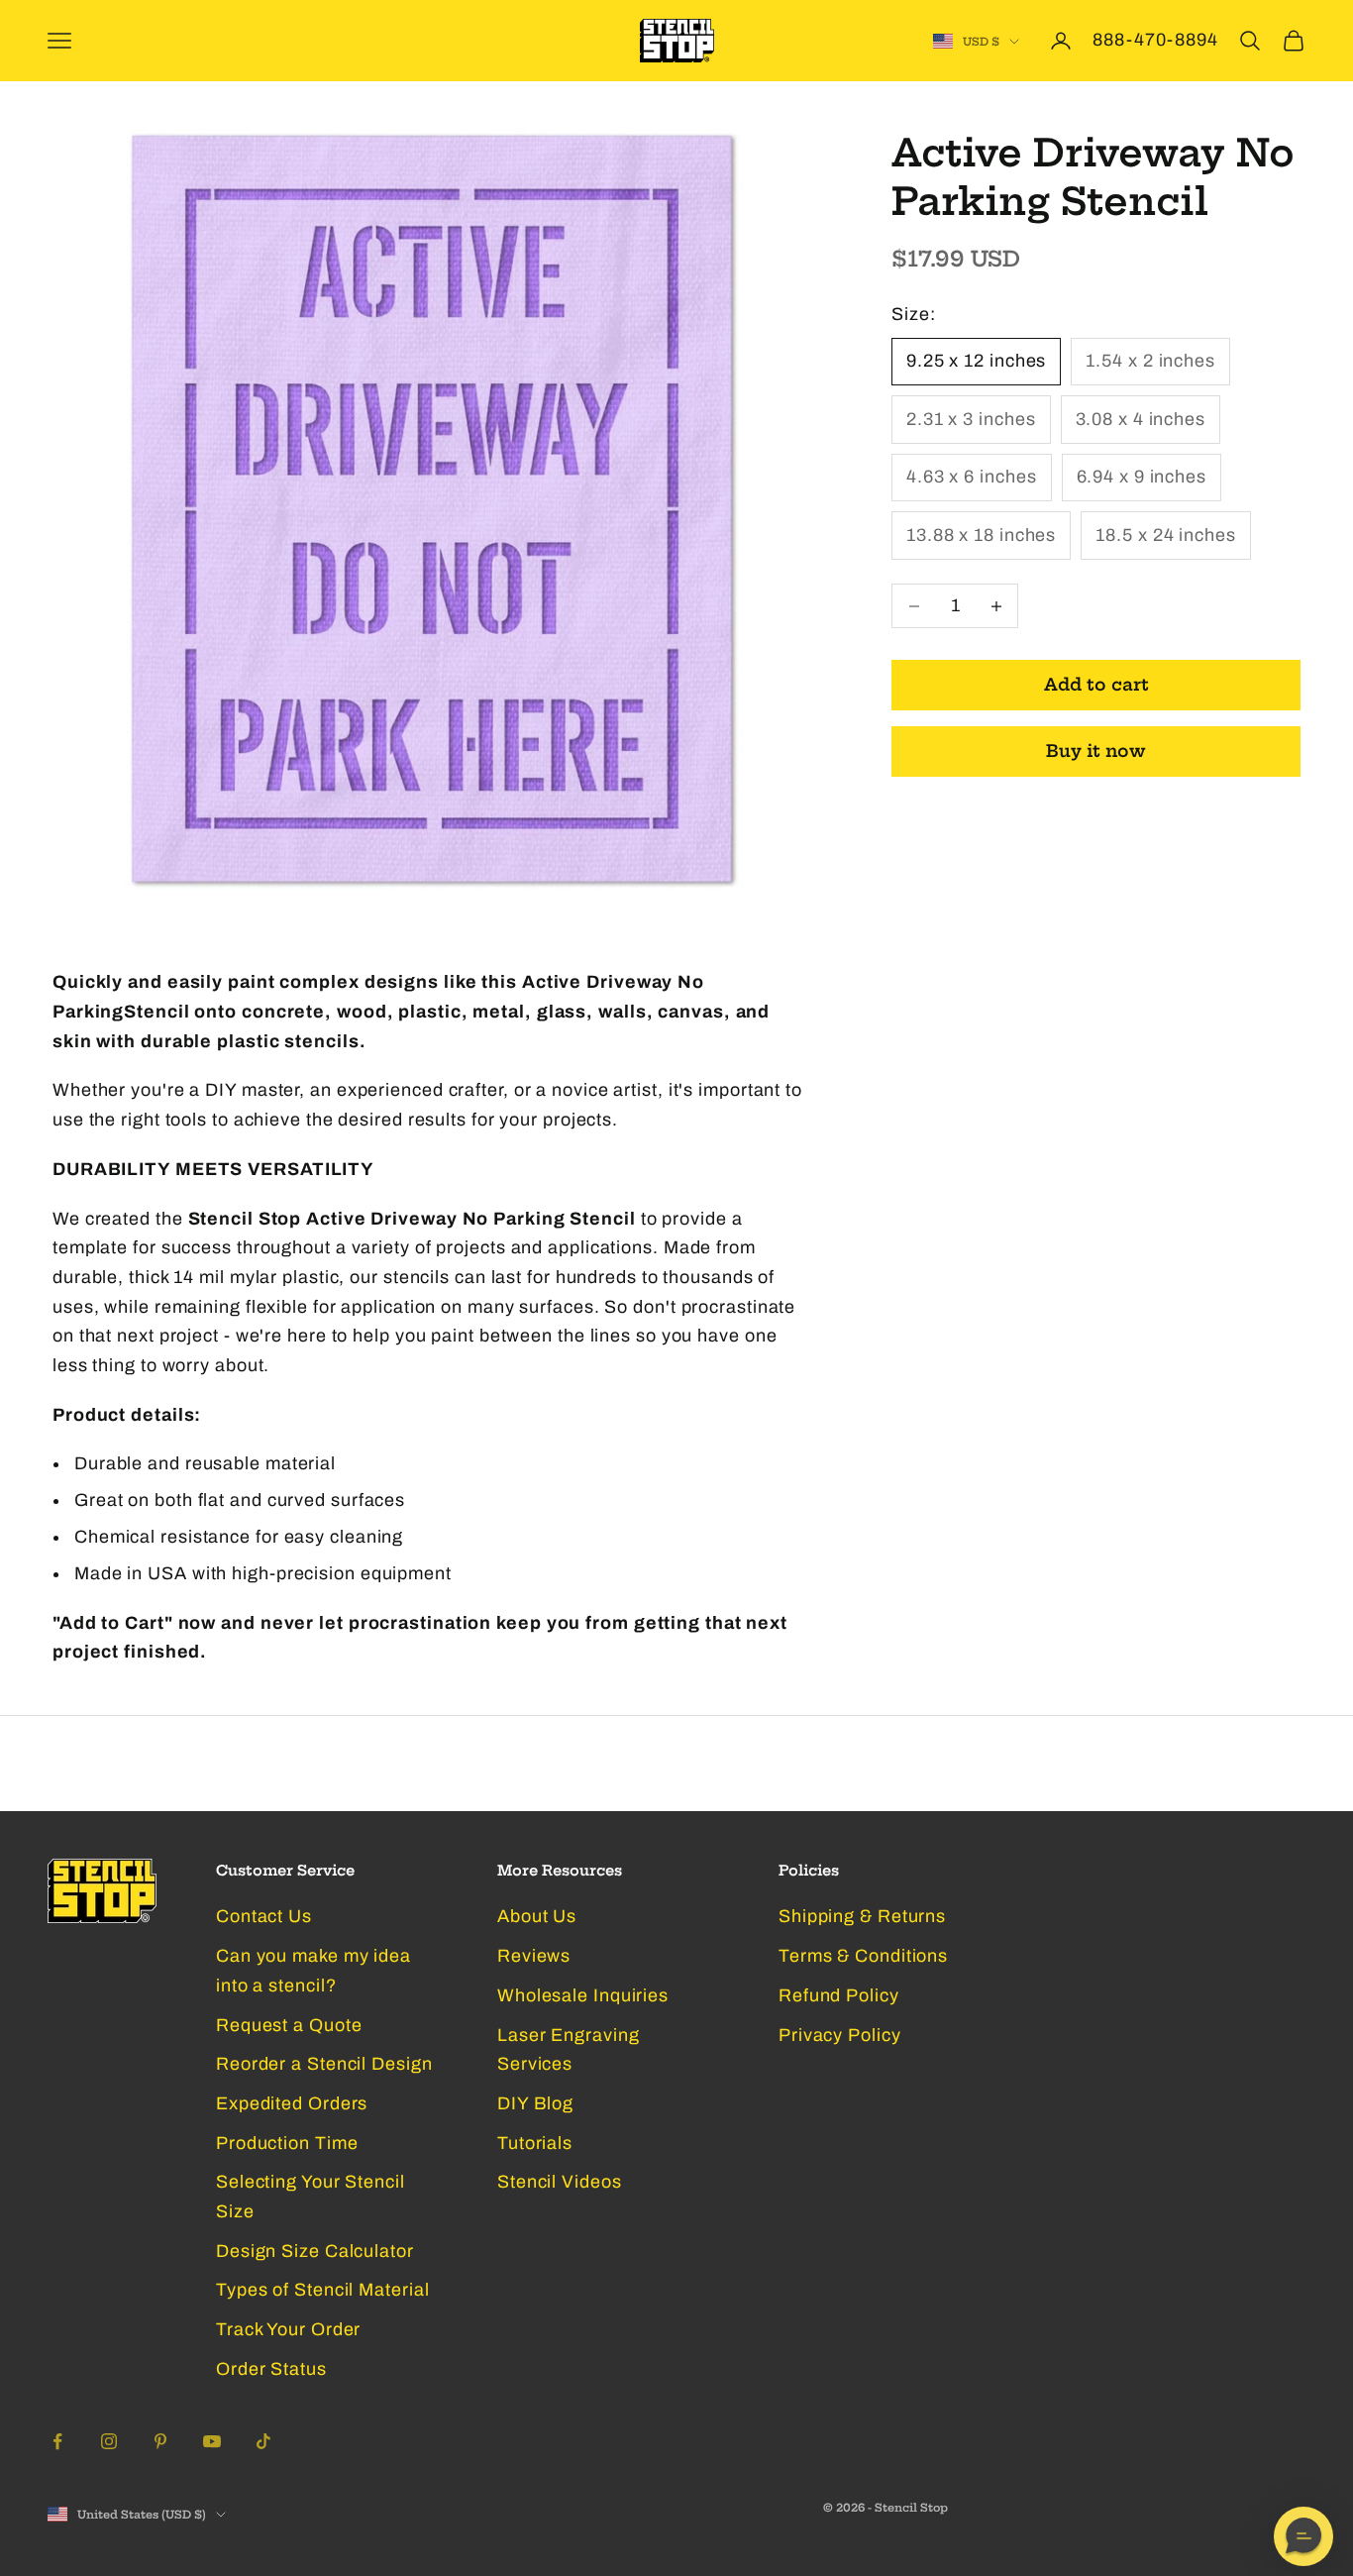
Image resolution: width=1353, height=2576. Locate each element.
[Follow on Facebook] (57, 2441)
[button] (1303, 2536)
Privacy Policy (840, 2035)
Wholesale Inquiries (583, 1995)
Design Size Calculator (315, 2251)
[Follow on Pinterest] (160, 2441)
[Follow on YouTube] (212, 2441)
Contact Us (264, 1916)
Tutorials (535, 2143)
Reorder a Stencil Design (324, 2064)
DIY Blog (535, 2103)
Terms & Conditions (863, 1956)
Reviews (534, 1956)
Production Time (287, 2143)
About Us (537, 1916)
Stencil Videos (560, 2182)
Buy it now (1096, 751)
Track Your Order (288, 2329)
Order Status (271, 2369)
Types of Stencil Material (323, 2290)
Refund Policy (839, 1995)
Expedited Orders (292, 2103)
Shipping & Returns (862, 1916)
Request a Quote (289, 2025)
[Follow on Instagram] (109, 2441)
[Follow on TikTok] (263, 2441)
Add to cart (1096, 685)
